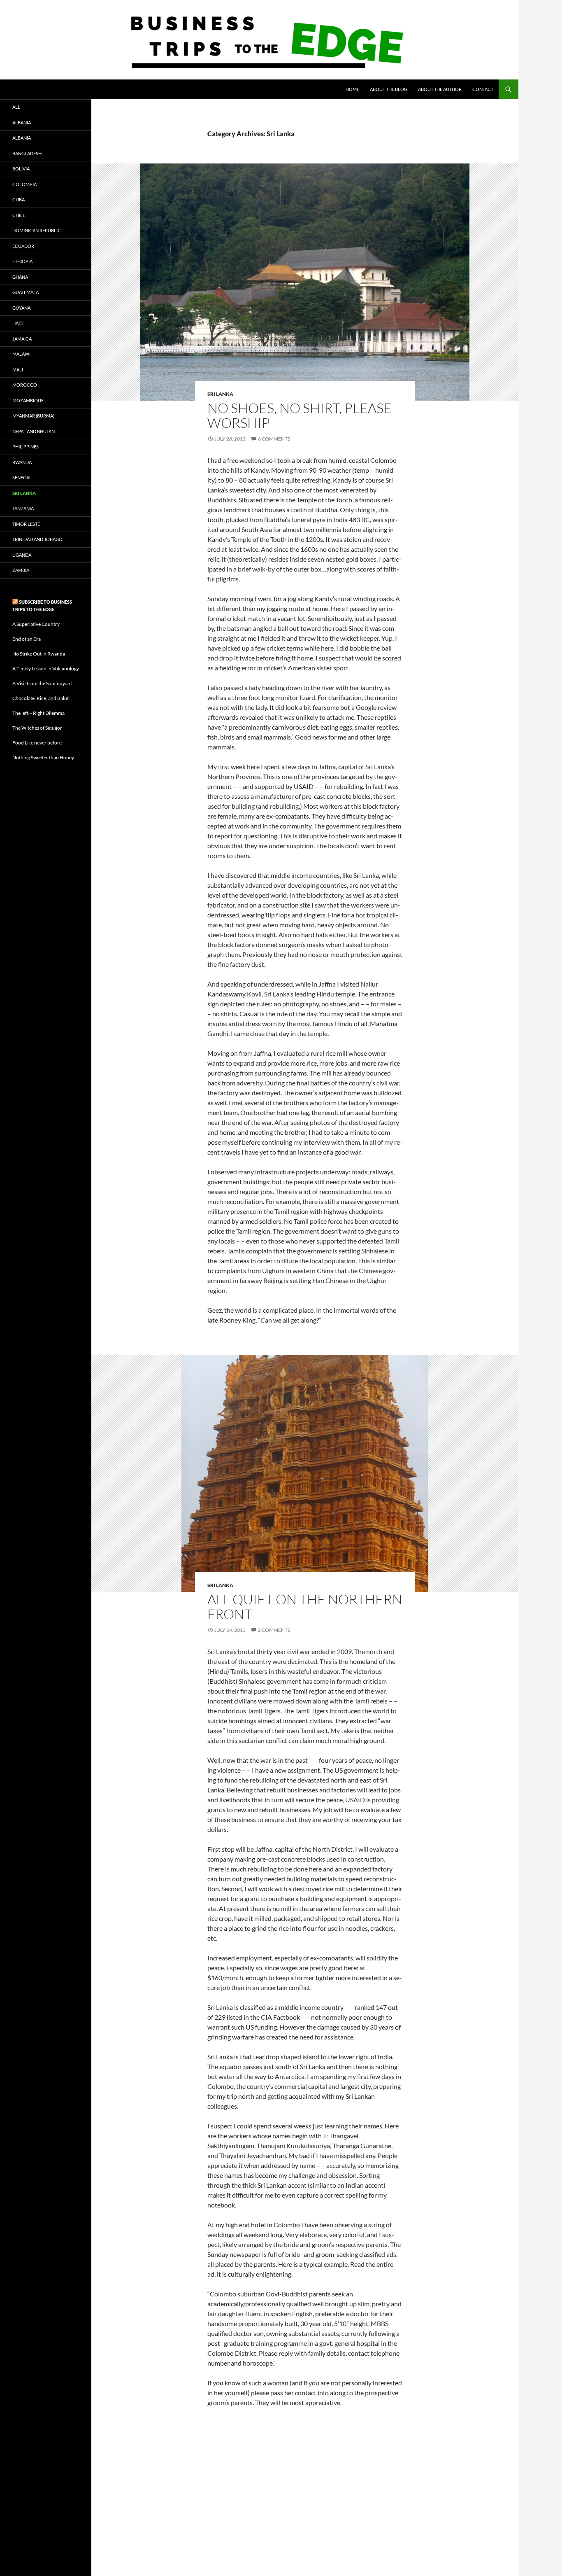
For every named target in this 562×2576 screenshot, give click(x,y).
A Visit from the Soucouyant (42, 683)
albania (22, 122)
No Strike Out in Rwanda (39, 654)
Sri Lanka (220, 394)
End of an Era (27, 639)
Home (352, 89)
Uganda (22, 555)
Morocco (25, 385)
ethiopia (22, 261)
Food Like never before (37, 743)
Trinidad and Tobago (37, 539)
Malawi (21, 354)
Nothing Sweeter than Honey (43, 757)
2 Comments (274, 1630)
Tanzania (23, 508)
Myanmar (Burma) (33, 416)
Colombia (24, 184)
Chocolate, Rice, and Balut (41, 698)
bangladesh (27, 153)
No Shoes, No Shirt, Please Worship (300, 415)
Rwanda (22, 462)
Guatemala (26, 292)
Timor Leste (26, 524)
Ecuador (23, 246)
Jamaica (22, 339)
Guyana (21, 308)
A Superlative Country (36, 624)
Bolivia (21, 169)
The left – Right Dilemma (38, 713)
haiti (18, 323)
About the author (440, 89)
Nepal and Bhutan (34, 431)
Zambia (21, 570)
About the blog (389, 89)
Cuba (19, 199)
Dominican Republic (37, 230)
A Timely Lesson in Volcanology (46, 668)
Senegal (22, 477)
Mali (18, 370)
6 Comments (274, 439)
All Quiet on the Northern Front (305, 1606)
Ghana (20, 277)
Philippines (26, 447)
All (16, 107)
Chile (19, 215)
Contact (483, 89)
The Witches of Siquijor (37, 728)
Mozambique (28, 400)
